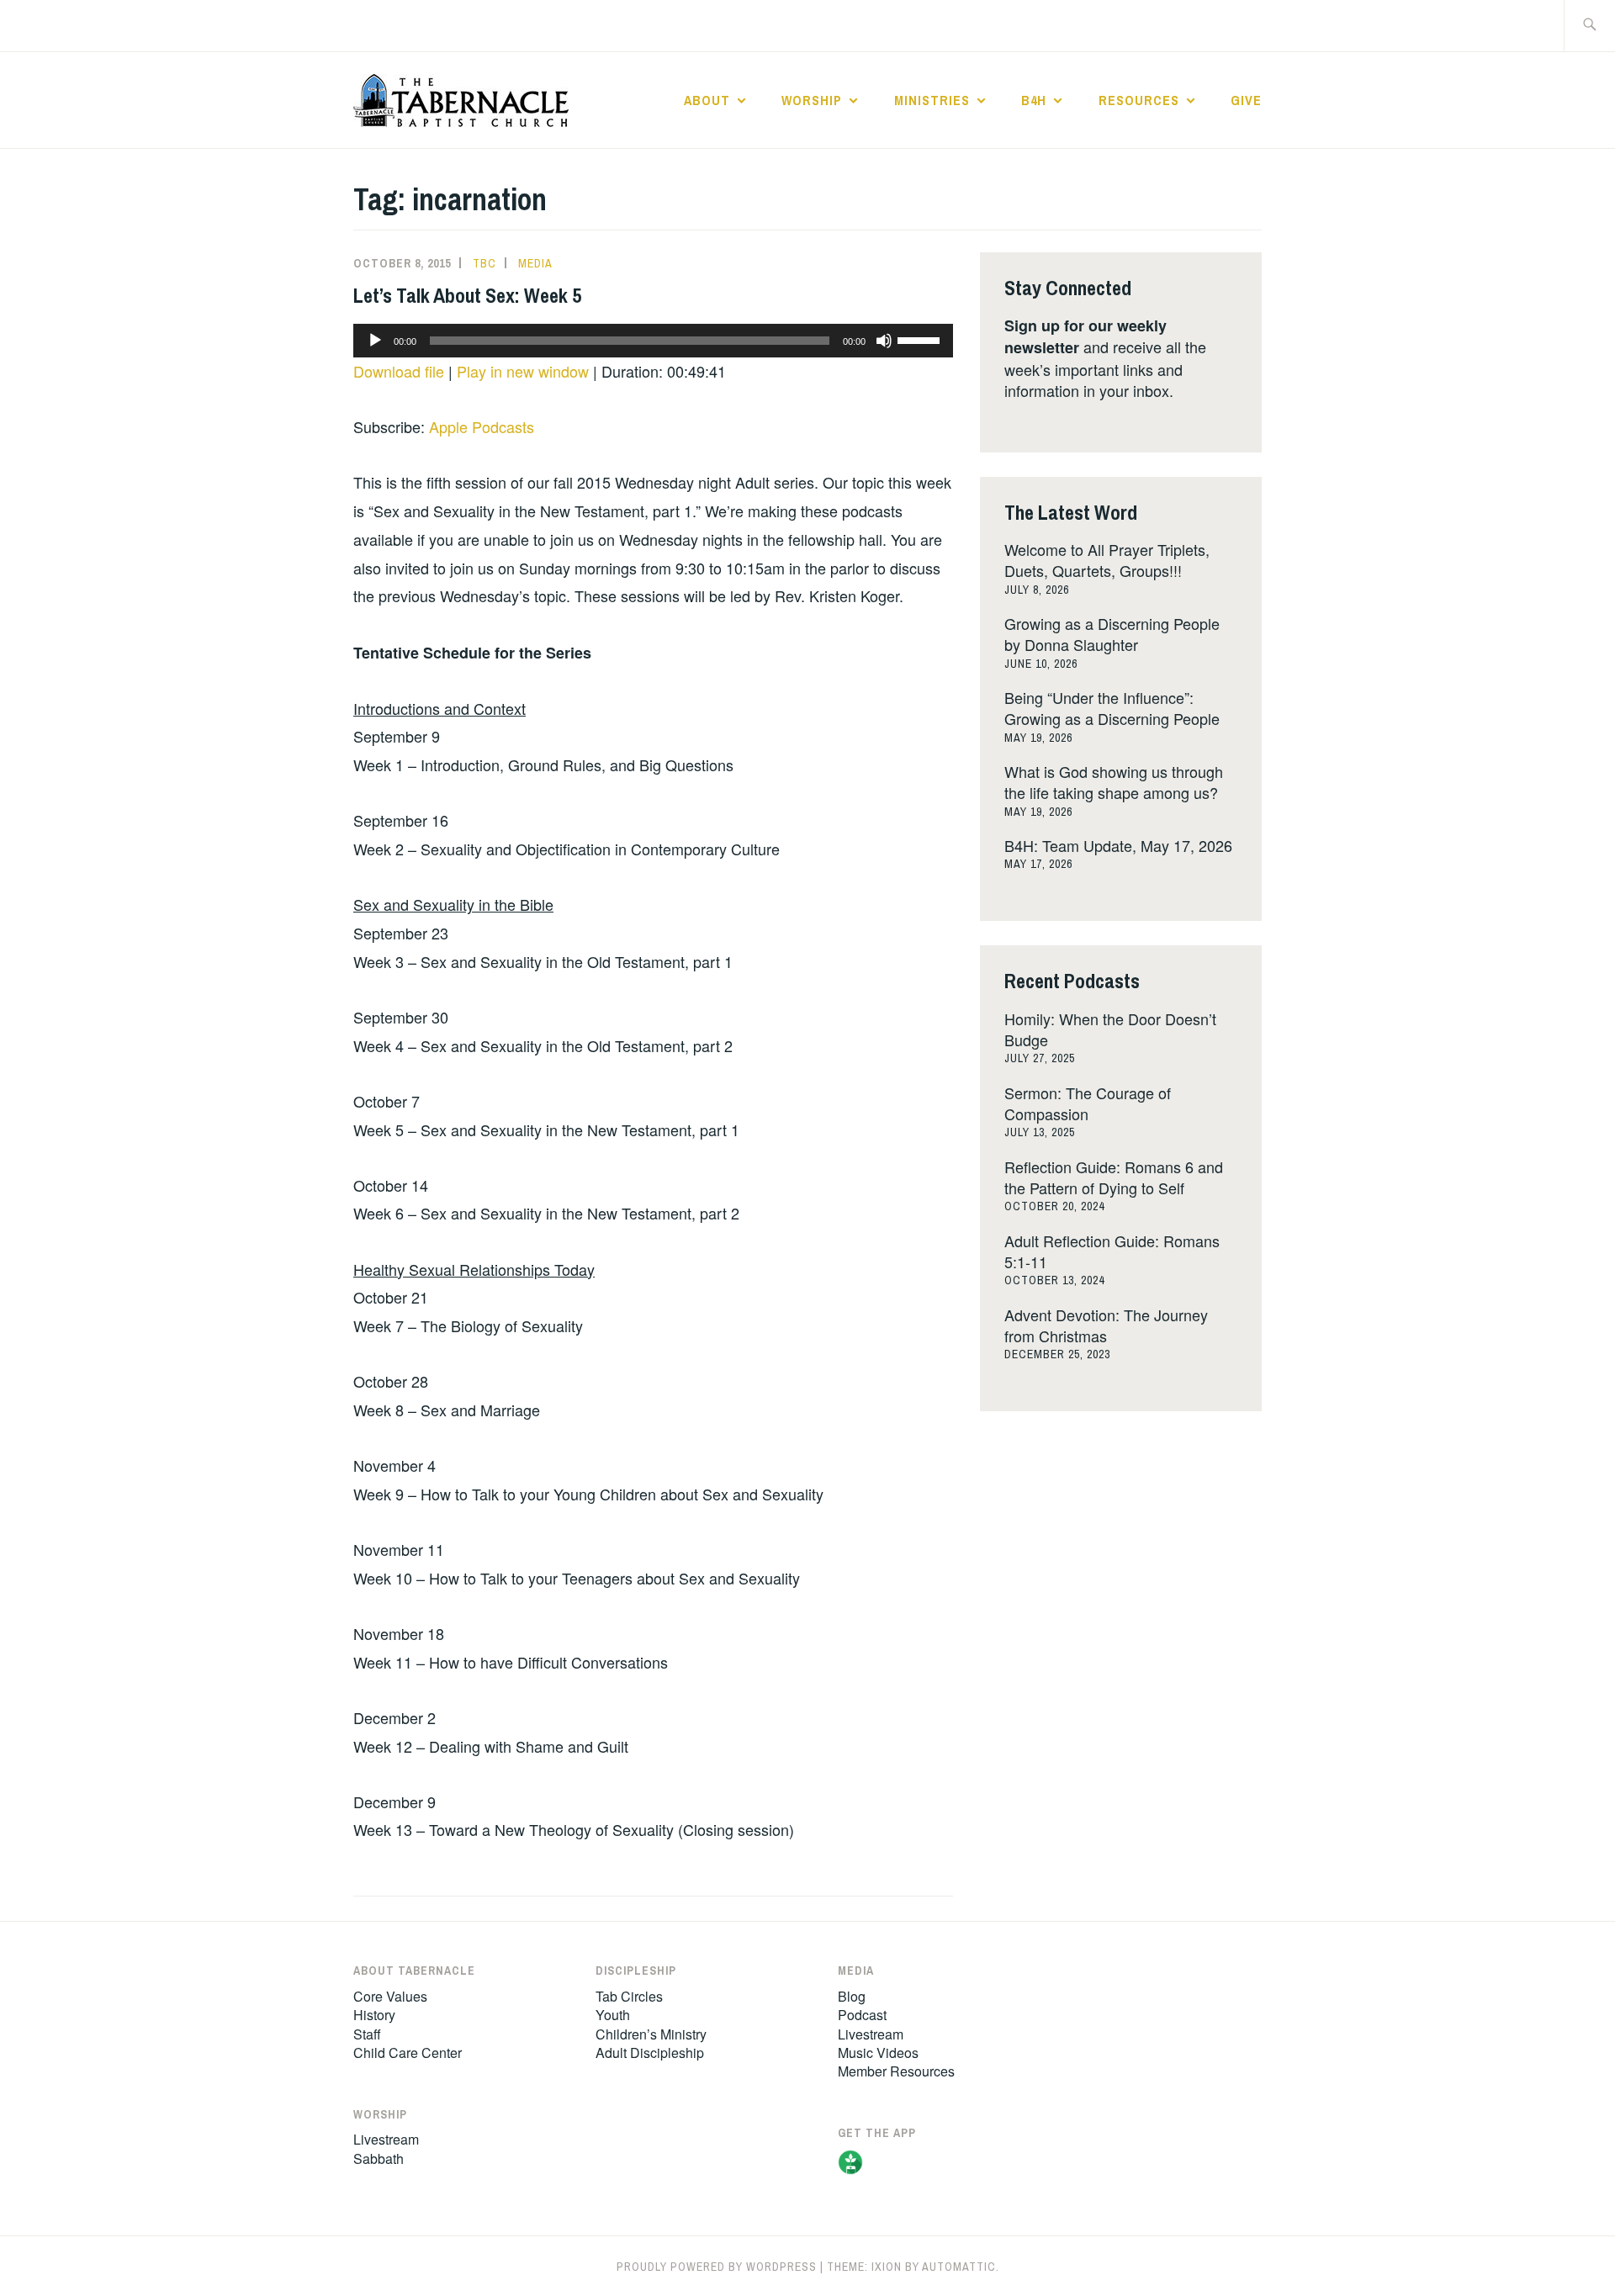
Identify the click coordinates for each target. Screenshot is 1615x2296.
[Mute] (884, 341)
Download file (399, 371)
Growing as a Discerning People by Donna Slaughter (1112, 634)
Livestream (386, 2139)
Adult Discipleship (650, 2053)
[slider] (921, 339)
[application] (653, 341)
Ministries (932, 100)
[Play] (375, 341)
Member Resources (896, 2071)
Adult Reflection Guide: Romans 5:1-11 (1112, 1251)
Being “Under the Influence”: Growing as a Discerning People (1112, 708)
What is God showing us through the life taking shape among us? (1114, 782)
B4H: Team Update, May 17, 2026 (1118, 845)
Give (1246, 100)
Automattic (959, 2267)
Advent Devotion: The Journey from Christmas (1106, 1325)
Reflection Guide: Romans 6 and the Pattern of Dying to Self (1114, 1177)
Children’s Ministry (651, 2034)
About (707, 100)
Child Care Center (408, 2053)
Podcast (862, 2015)
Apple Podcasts (482, 426)
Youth (613, 2015)
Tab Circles (629, 1996)
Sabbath (379, 2158)
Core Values (390, 1996)
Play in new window (523, 371)
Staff (367, 2034)
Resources (1139, 100)
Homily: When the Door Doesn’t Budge (1110, 1029)
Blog (852, 1996)
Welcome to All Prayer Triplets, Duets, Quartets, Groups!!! (1107, 560)
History (374, 2015)
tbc (484, 263)
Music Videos (878, 2053)
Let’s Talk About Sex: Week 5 (467, 295)
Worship (812, 100)
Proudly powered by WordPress (717, 2267)
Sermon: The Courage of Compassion (1088, 1103)
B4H (1034, 100)
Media (535, 263)
